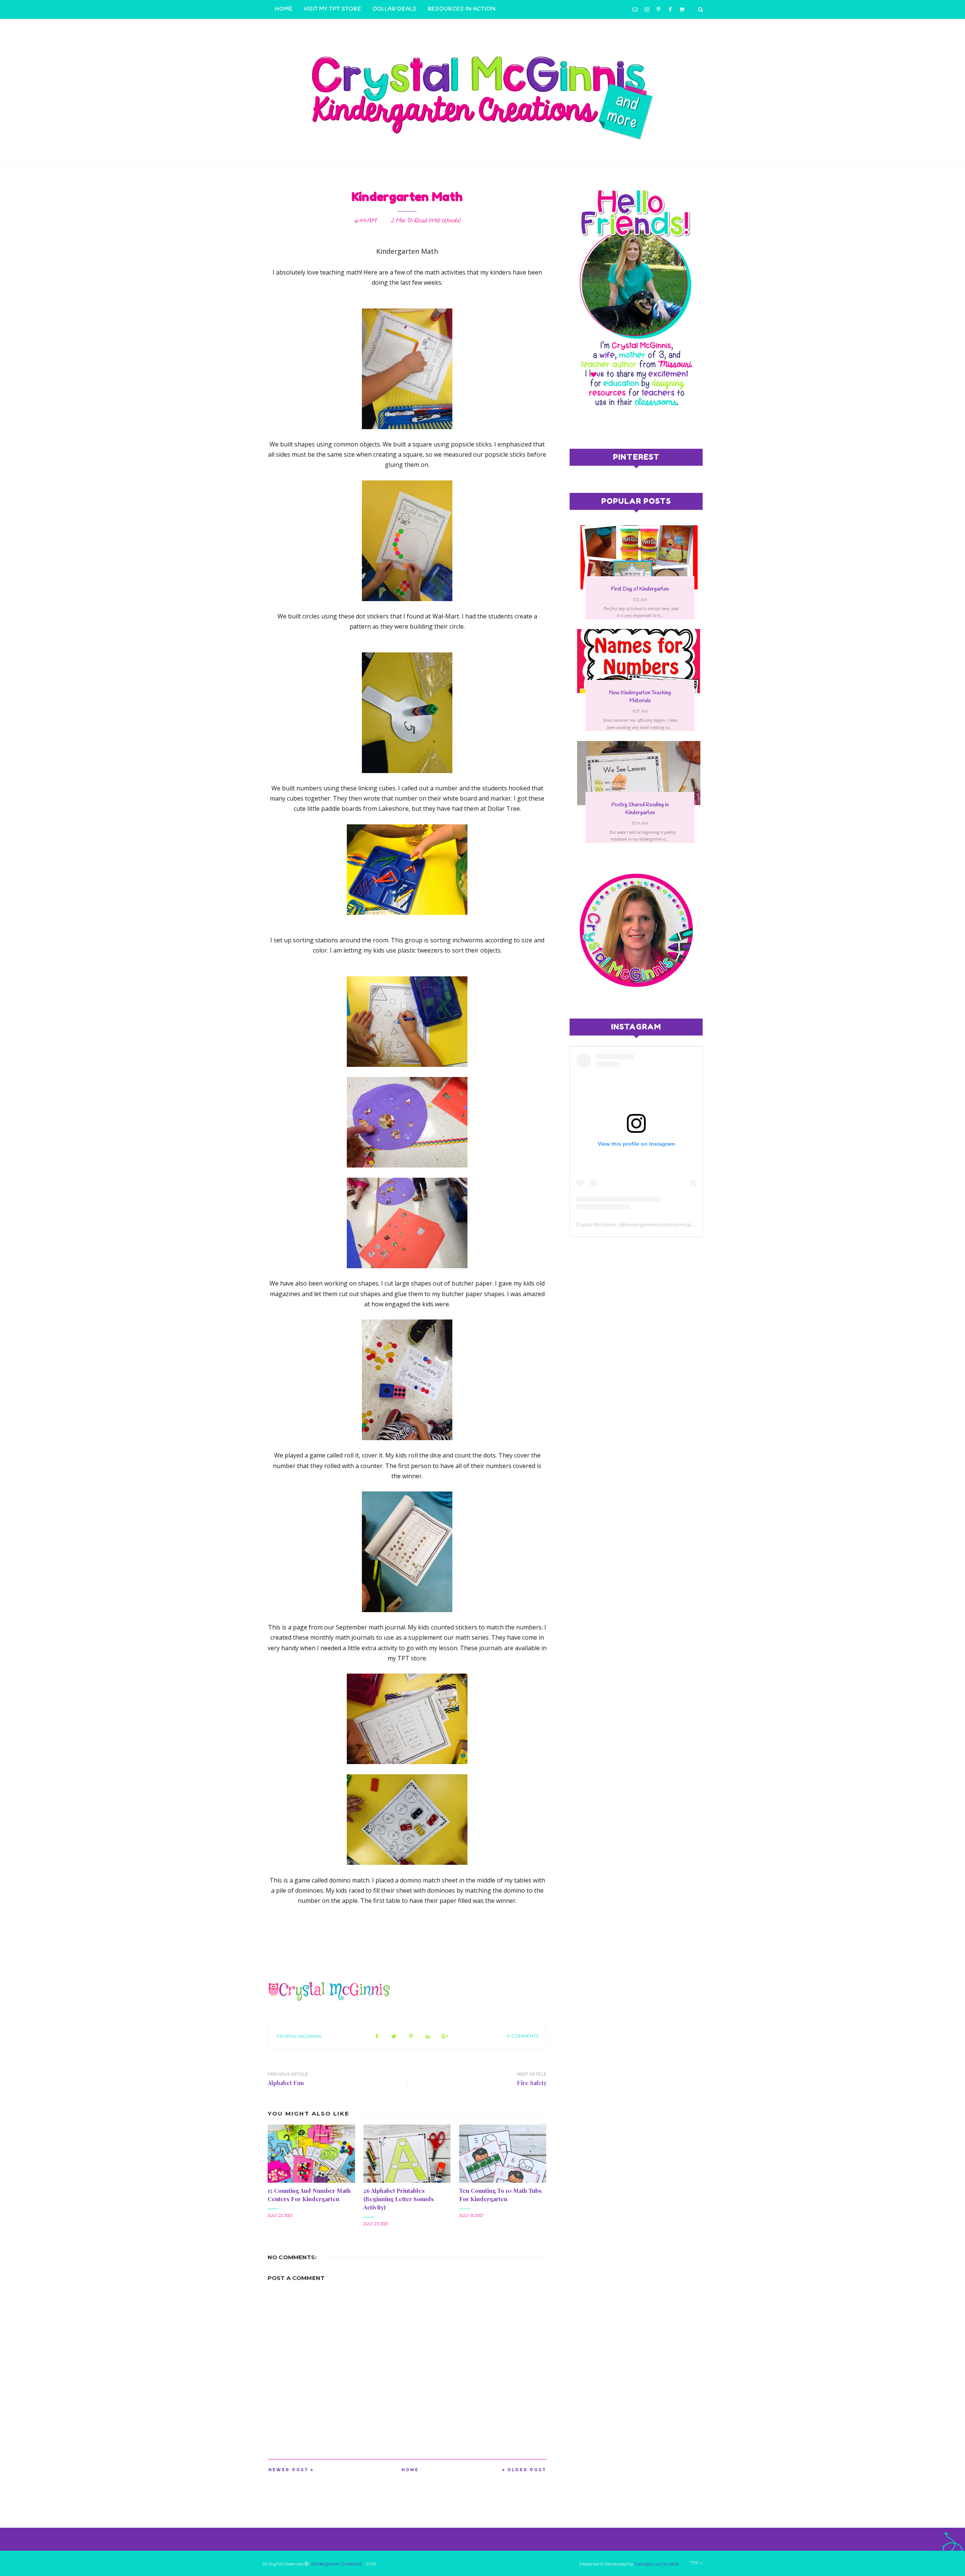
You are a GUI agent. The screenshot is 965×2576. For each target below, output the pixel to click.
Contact (290, 28)
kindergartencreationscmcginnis (663, 1224)
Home (284, 9)
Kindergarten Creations (337, 2564)
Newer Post (289, 2470)
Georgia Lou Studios (657, 2564)
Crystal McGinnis (299, 2036)
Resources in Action (462, 9)
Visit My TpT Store (332, 9)
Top (695, 2563)
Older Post (527, 2470)
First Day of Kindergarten (640, 589)
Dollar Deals (395, 9)
